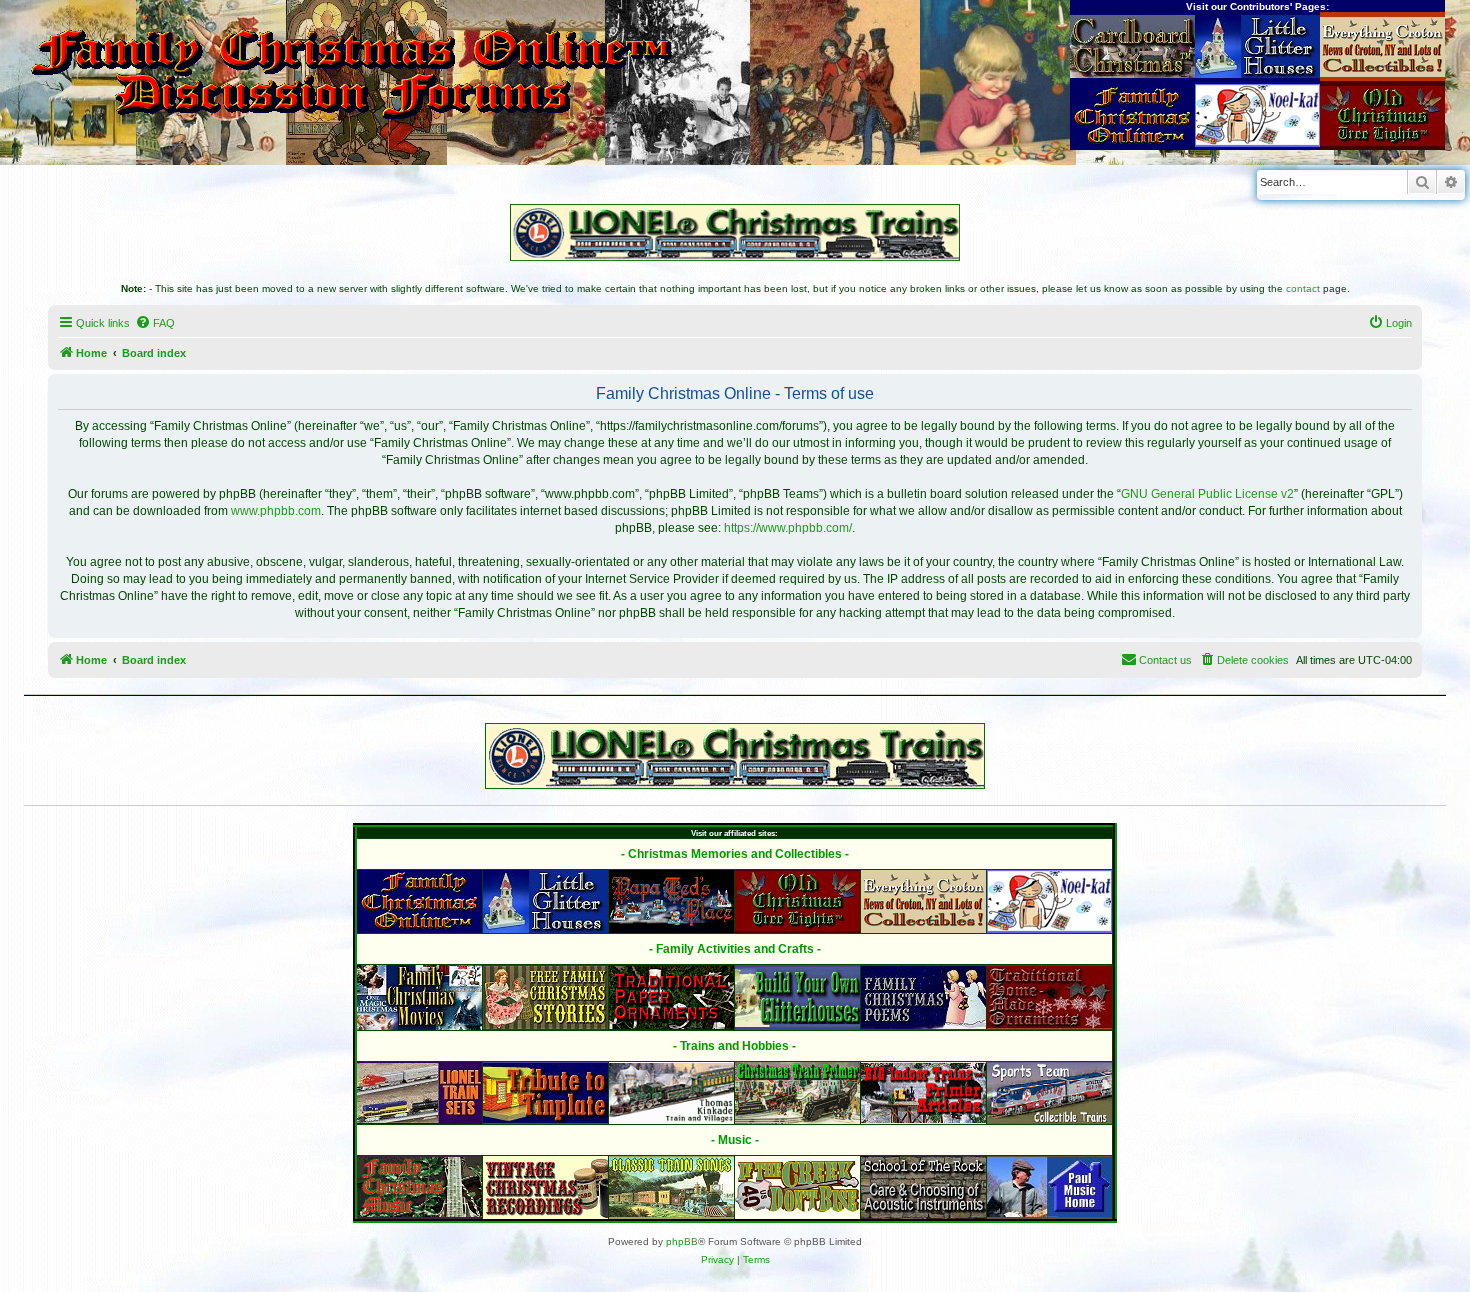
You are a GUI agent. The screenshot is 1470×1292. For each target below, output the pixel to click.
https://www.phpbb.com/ (788, 528)
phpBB (682, 1241)
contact (1303, 288)
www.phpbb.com (276, 511)
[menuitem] (155, 323)
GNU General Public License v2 (1207, 494)
